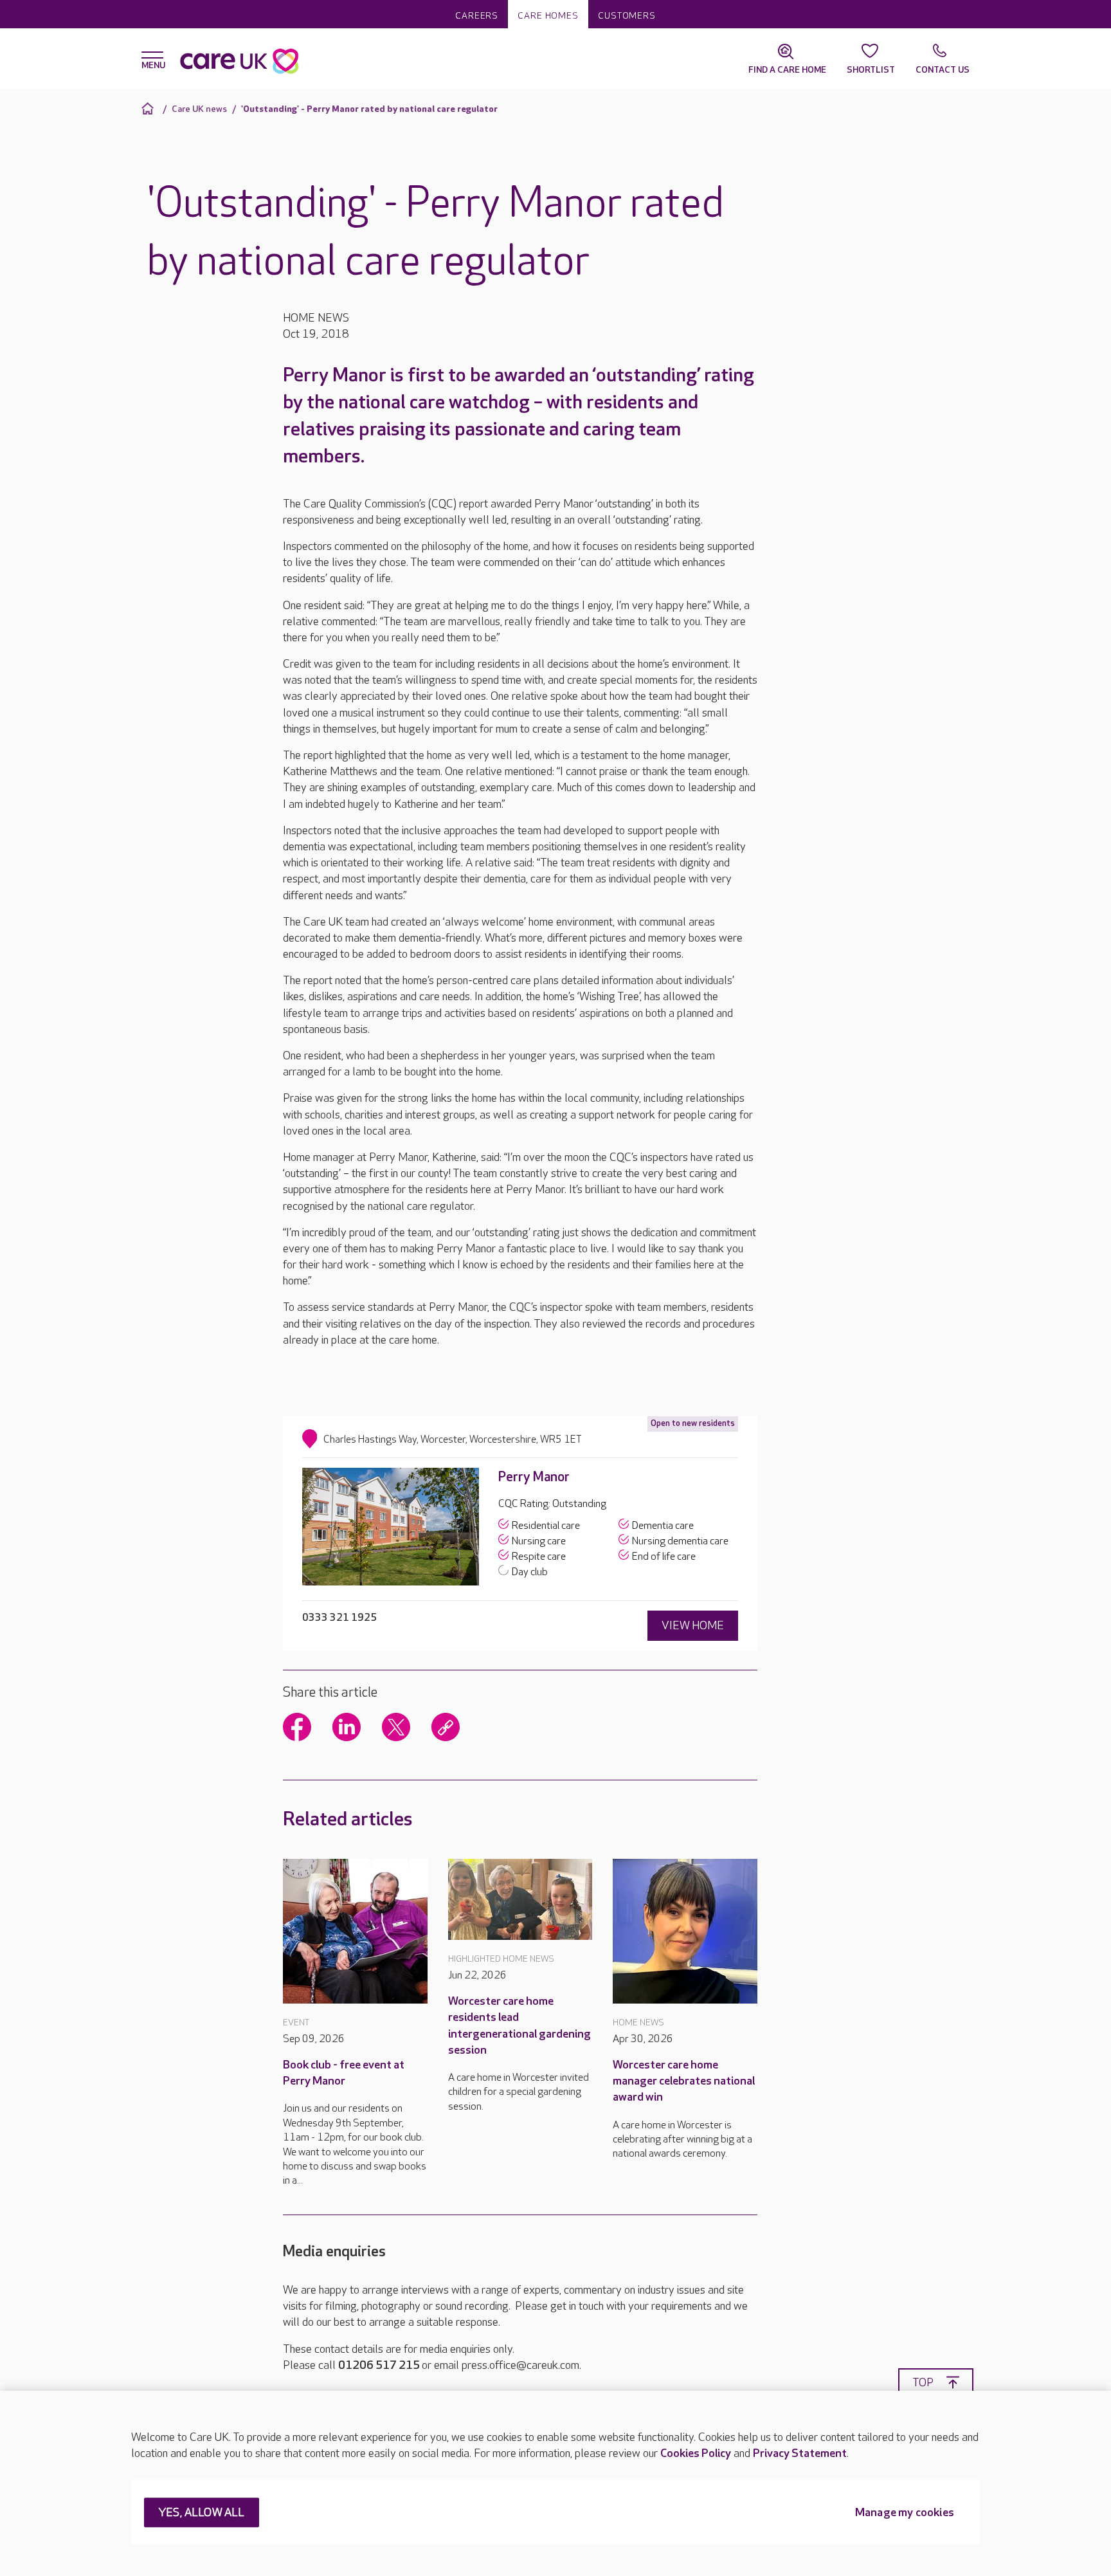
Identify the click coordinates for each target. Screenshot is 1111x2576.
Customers (627, 16)
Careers (477, 16)
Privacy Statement (800, 2453)
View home (693, 1626)
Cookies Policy (696, 2453)
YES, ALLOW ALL (202, 2513)
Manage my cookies (905, 2513)
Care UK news (199, 109)
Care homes (548, 16)
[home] (149, 108)
